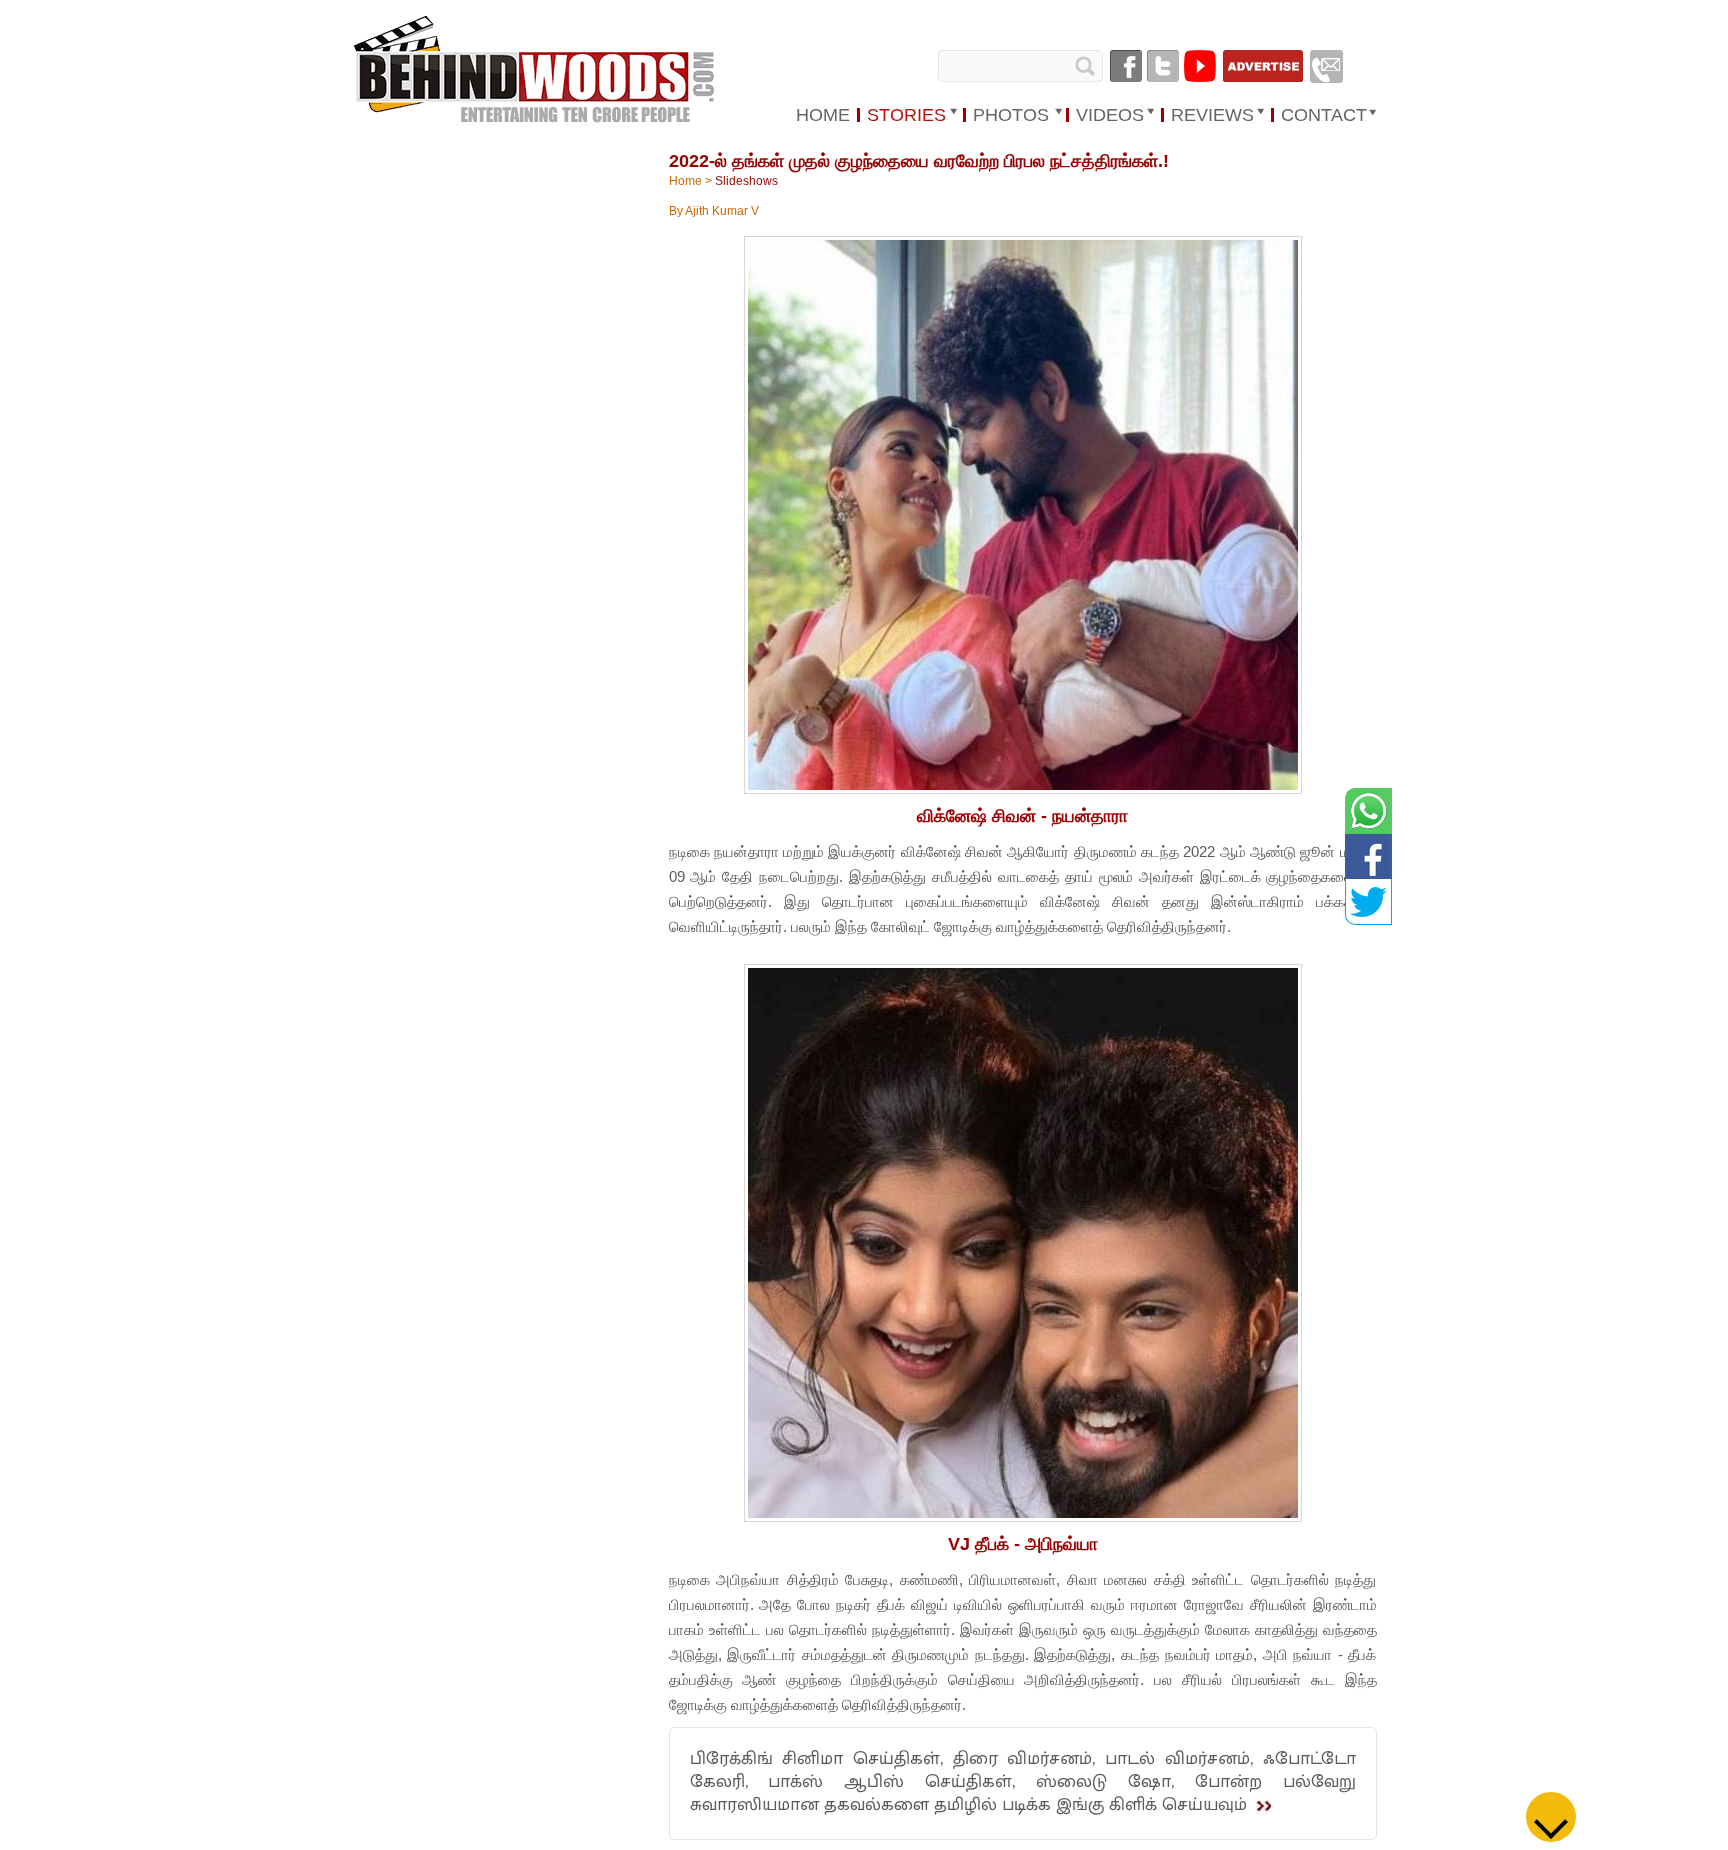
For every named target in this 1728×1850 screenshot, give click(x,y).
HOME (823, 115)
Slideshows (746, 181)
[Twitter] (1163, 66)
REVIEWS (1212, 115)
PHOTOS (1011, 115)
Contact (1324, 115)
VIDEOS (1110, 115)
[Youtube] (1200, 66)
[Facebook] (1126, 66)
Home (685, 181)
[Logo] (536, 71)
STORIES (906, 115)
